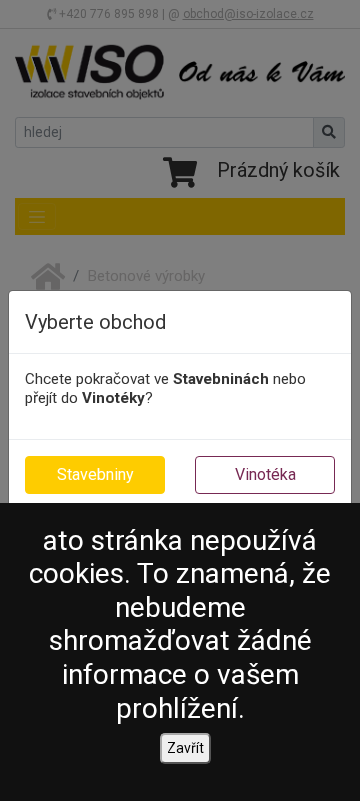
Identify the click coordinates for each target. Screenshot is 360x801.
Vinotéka (265, 474)
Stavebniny (95, 474)
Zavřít (185, 748)
